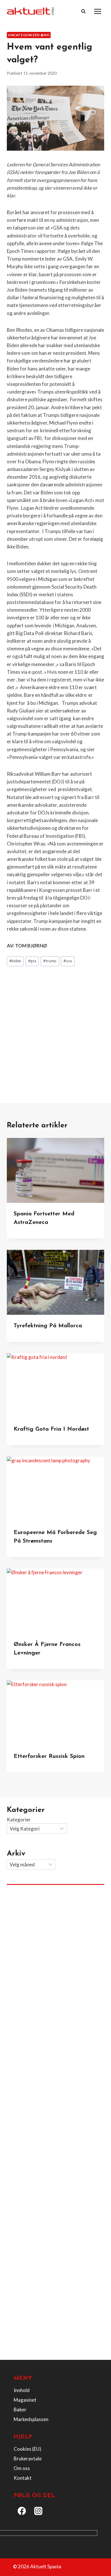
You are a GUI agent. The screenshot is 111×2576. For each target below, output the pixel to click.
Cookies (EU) (27, 2449)
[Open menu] (97, 11)
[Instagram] (38, 2511)
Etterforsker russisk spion (49, 1756)
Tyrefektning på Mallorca (48, 1326)
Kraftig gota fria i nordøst (51, 1429)
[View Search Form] (83, 11)
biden (15, 961)
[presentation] (55, 1170)
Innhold (22, 2390)
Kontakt (23, 2478)
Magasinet (25, 2400)
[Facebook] (22, 2511)
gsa (32, 961)
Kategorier (19, 1820)
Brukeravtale (28, 2459)
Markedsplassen (31, 2419)
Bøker (20, 2410)
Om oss (22, 2468)
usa (68, 961)
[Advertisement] (55, 1029)
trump (50, 961)
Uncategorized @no (29, 35)
